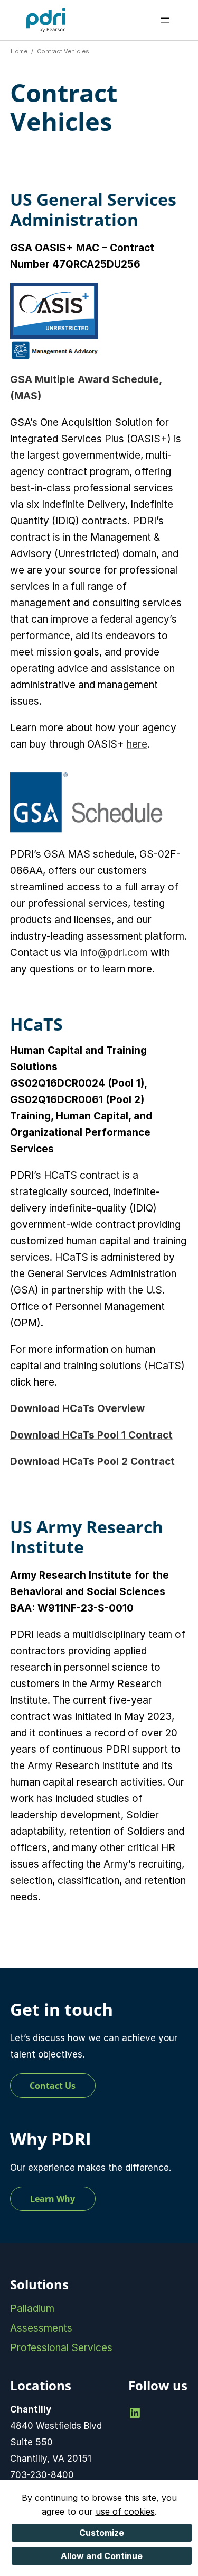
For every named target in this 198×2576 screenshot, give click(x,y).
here (137, 744)
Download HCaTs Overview (77, 1409)
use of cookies (125, 2511)
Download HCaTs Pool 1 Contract (91, 1435)
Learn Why (53, 2199)
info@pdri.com (114, 953)
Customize (102, 2533)
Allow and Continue (102, 2556)
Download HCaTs (92, 1462)
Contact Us (53, 2086)
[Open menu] (165, 20)
